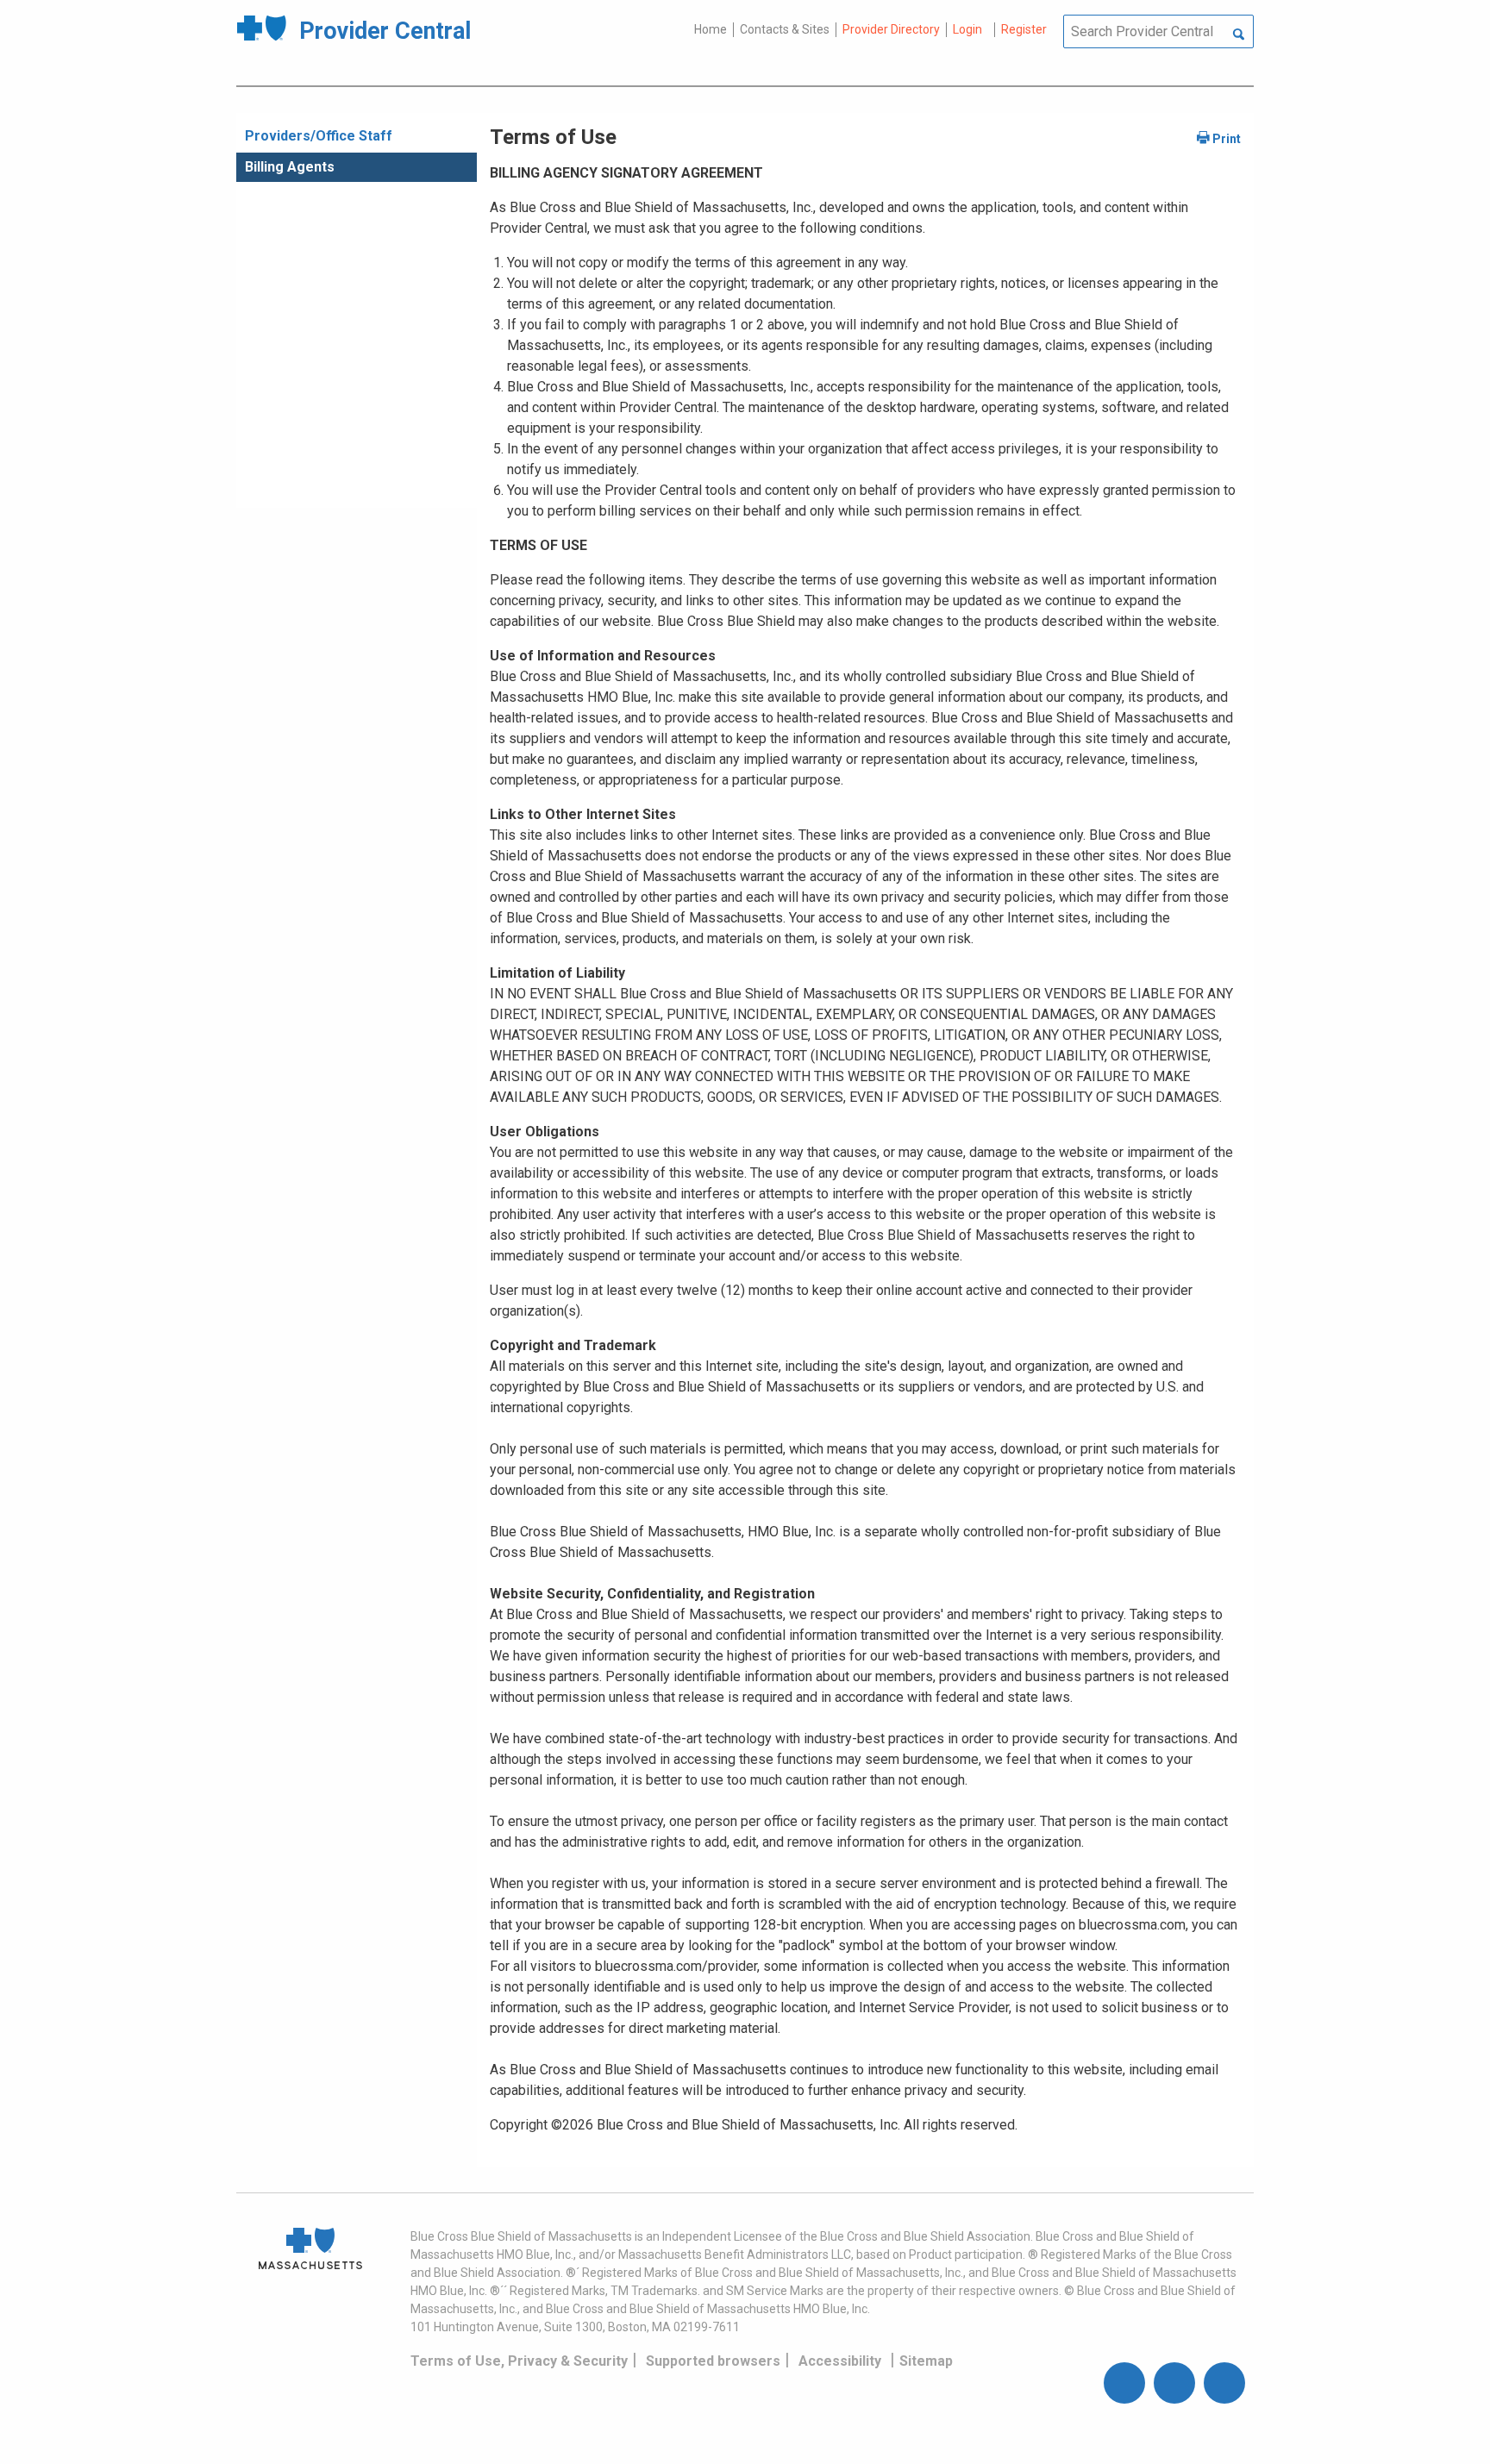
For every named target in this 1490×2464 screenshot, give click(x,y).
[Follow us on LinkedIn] (1224, 2383)
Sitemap (926, 2361)
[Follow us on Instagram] (1174, 2383)
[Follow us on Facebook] (1124, 2383)
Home (711, 29)
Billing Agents (290, 167)
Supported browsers (713, 2361)
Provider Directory (891, 29)
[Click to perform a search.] (1239, 35)
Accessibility (840, 2361)
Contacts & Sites (785, 29)
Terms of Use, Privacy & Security (519, 2361)
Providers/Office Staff (319, 136)
